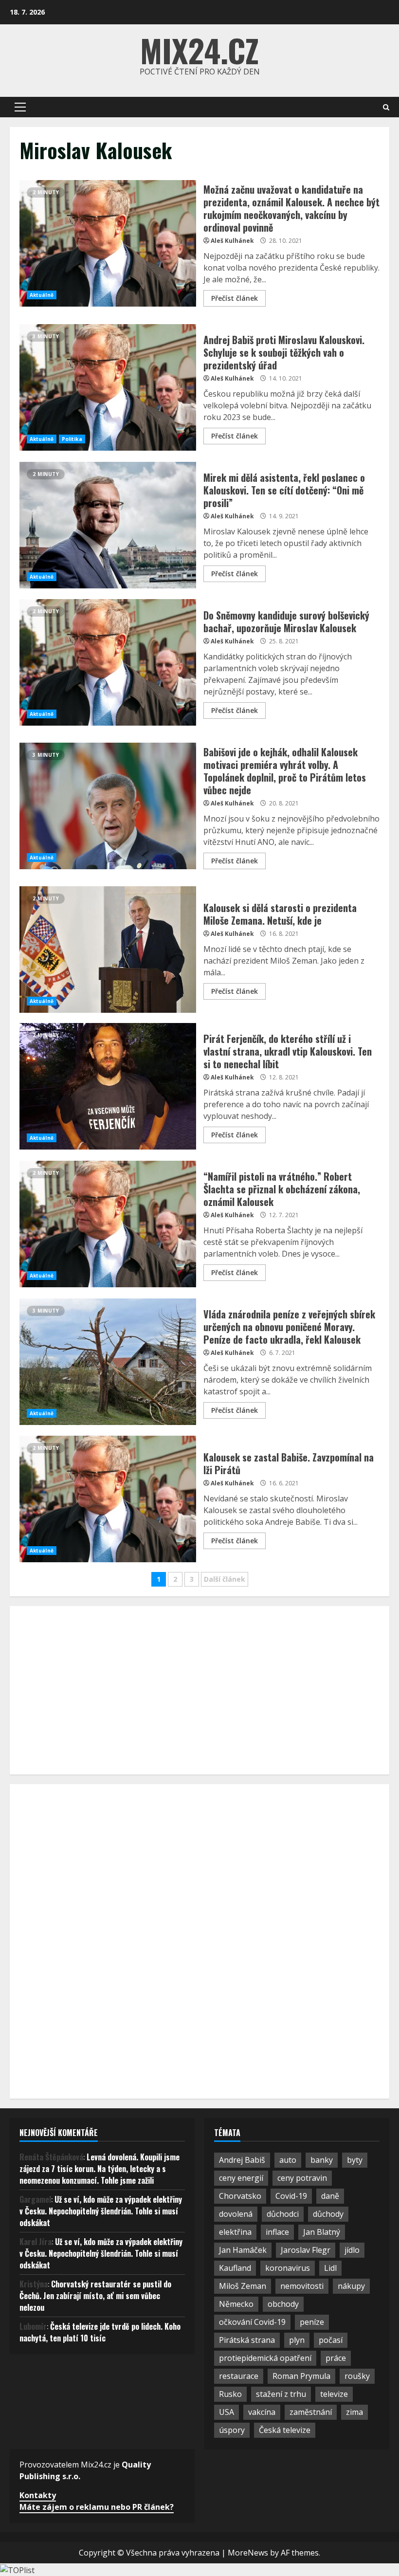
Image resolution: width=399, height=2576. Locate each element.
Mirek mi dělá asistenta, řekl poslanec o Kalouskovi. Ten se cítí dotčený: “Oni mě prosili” (108, 525)
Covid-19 (291, 2196)
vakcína (262, 2412)
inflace (277, 2232)
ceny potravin (302, 2178)
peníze (312, 2322)
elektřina (235, 2232)
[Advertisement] (92, 1689)
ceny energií (241, 2178)
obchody (283, 2304)
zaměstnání (311, 2412)
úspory (232, 2430)
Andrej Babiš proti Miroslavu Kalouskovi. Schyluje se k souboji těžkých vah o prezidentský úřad (108, 387)
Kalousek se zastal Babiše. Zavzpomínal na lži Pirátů (108, 1499)
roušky (357, 2376)
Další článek (225, 1579)
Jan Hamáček (243, 2250)
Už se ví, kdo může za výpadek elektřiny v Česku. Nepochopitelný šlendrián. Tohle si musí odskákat (101, 2211)
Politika (72, 439)
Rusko (230, 2394)
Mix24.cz (199, 50)
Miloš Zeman (243, 2286)
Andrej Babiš (242, 2160)
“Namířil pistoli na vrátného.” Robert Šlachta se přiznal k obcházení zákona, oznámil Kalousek (108, 1224)
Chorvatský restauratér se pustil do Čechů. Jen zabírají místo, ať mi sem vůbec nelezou (95, 2296)
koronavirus (288, 2268)
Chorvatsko (240, 2196)
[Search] (386, 107)
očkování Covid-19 (252, 2322)
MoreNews (248, 2553)
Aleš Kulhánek (232, 241)
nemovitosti (302, 2286)
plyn (297, 2340)
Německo (236, 2304)
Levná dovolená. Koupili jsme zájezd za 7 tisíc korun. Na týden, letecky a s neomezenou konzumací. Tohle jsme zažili (100, 2169)
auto (288, 2160)
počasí (331, 2340)
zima (354, 2412)
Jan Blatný (322, 2232)
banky (322, 2160)
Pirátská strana (247, 2340)
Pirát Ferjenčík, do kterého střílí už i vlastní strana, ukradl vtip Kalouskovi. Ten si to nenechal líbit (108, 1086)
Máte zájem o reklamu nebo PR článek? (97, 2507)
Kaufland (235, 2268)
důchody (328, 2214)
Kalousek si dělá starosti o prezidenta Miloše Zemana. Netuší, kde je (108, 950)
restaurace (239, 2376)
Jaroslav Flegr (306, 2250)
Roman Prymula (301, 2376)
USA (227, 2412)
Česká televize (285, 2430)
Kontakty (38, 2495)
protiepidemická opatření (265, 2358)
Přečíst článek (235, 298)
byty (355, 2160)
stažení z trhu (281, 2394)
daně (330, 2196)
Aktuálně (42, 295)
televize (334, 2394)
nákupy (351, 2286)
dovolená (236, 2214)
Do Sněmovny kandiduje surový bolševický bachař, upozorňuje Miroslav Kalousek (108, 662)
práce (336, 2358)
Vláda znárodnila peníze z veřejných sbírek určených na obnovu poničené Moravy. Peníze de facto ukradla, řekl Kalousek (108, 1362)
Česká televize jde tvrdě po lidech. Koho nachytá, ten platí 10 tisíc (100, 2332)
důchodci (283, 2214)
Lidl (330, 2268)
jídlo (352, 2250)
